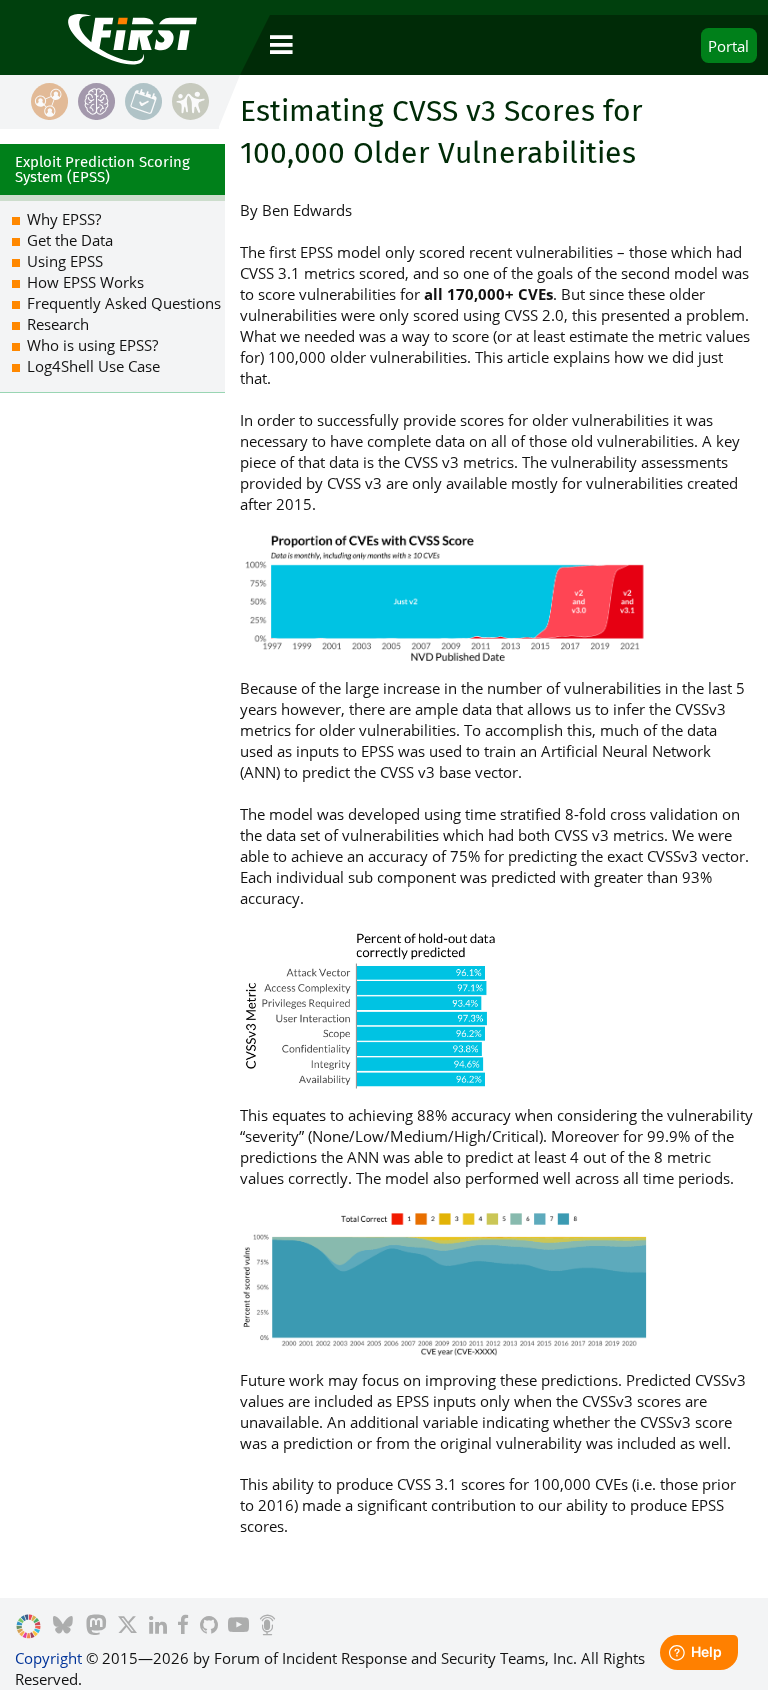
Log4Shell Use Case (93, 366)
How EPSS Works (85, 282)
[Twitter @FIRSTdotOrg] (127, 1627)
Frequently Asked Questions (124, 303)
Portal (728, 46)
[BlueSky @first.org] (63, 1627)
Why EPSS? (64, 219)
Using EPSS (65, 261)
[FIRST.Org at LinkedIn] (158, 1627)
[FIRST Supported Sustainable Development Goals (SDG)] (28, 1627)
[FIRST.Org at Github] (209, 1627)
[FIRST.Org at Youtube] (238, 1627)
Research (58, 324)
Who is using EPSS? (92, 345)
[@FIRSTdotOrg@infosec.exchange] (96, 1627)
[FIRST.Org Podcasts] (267, 1627)
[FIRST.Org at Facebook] (183, 1627)
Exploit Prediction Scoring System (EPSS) (102, 169)
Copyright (48, 1658)
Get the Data (70, 240)
